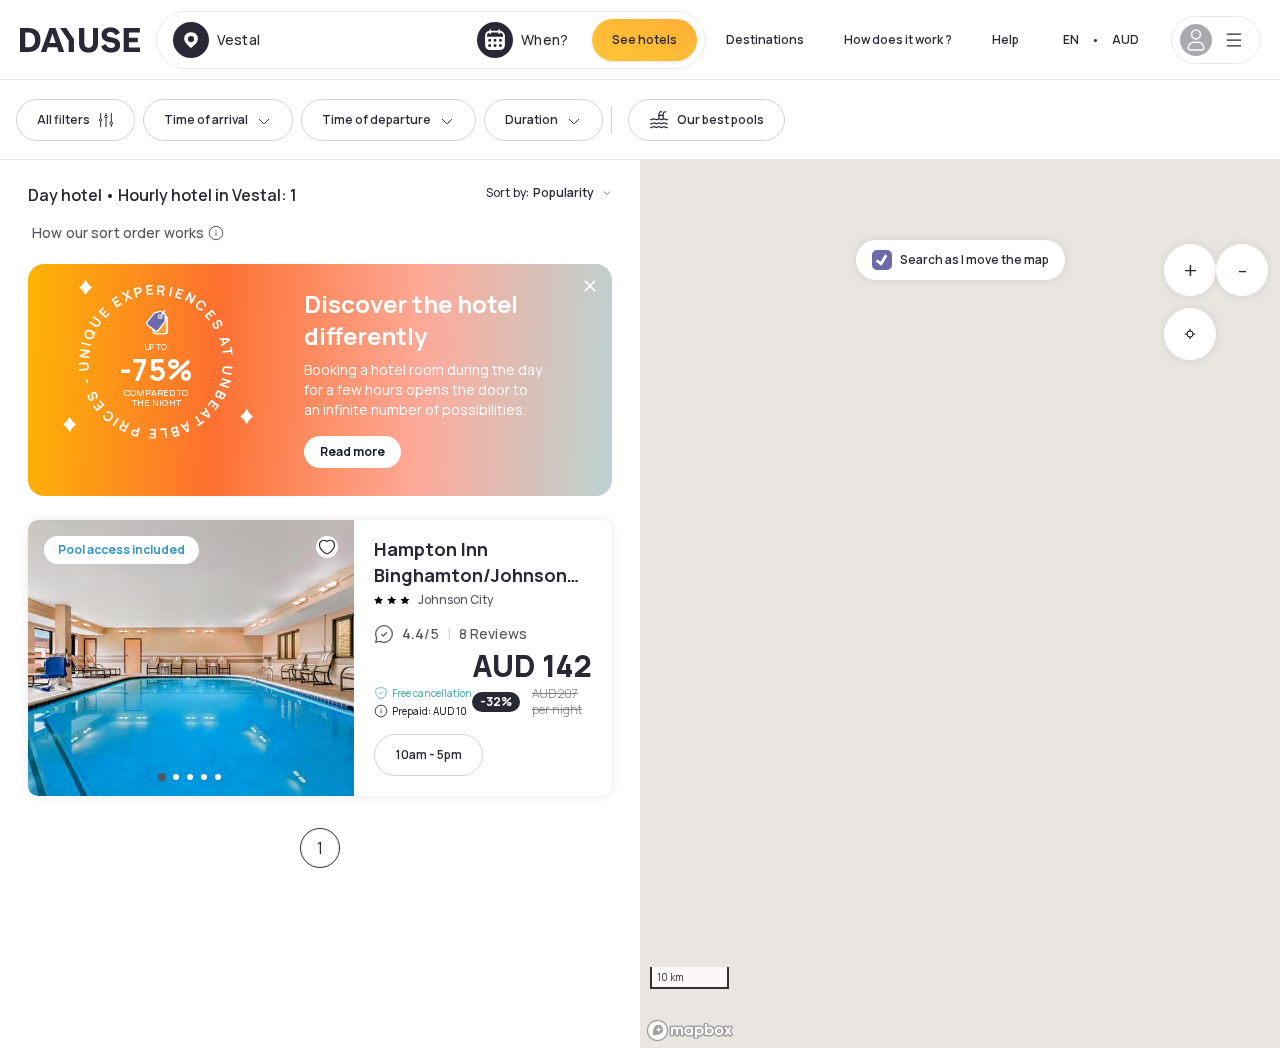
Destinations (765, 39)
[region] (960, 604)
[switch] (706, 120)
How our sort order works (118, 232)
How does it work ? (898, 39)
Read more (352, 451)
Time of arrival (206, 119)
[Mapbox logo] (690, 1030)
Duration (531, 119)
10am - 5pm (429, 754)
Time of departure (376, 119)
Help (1005, 39)
